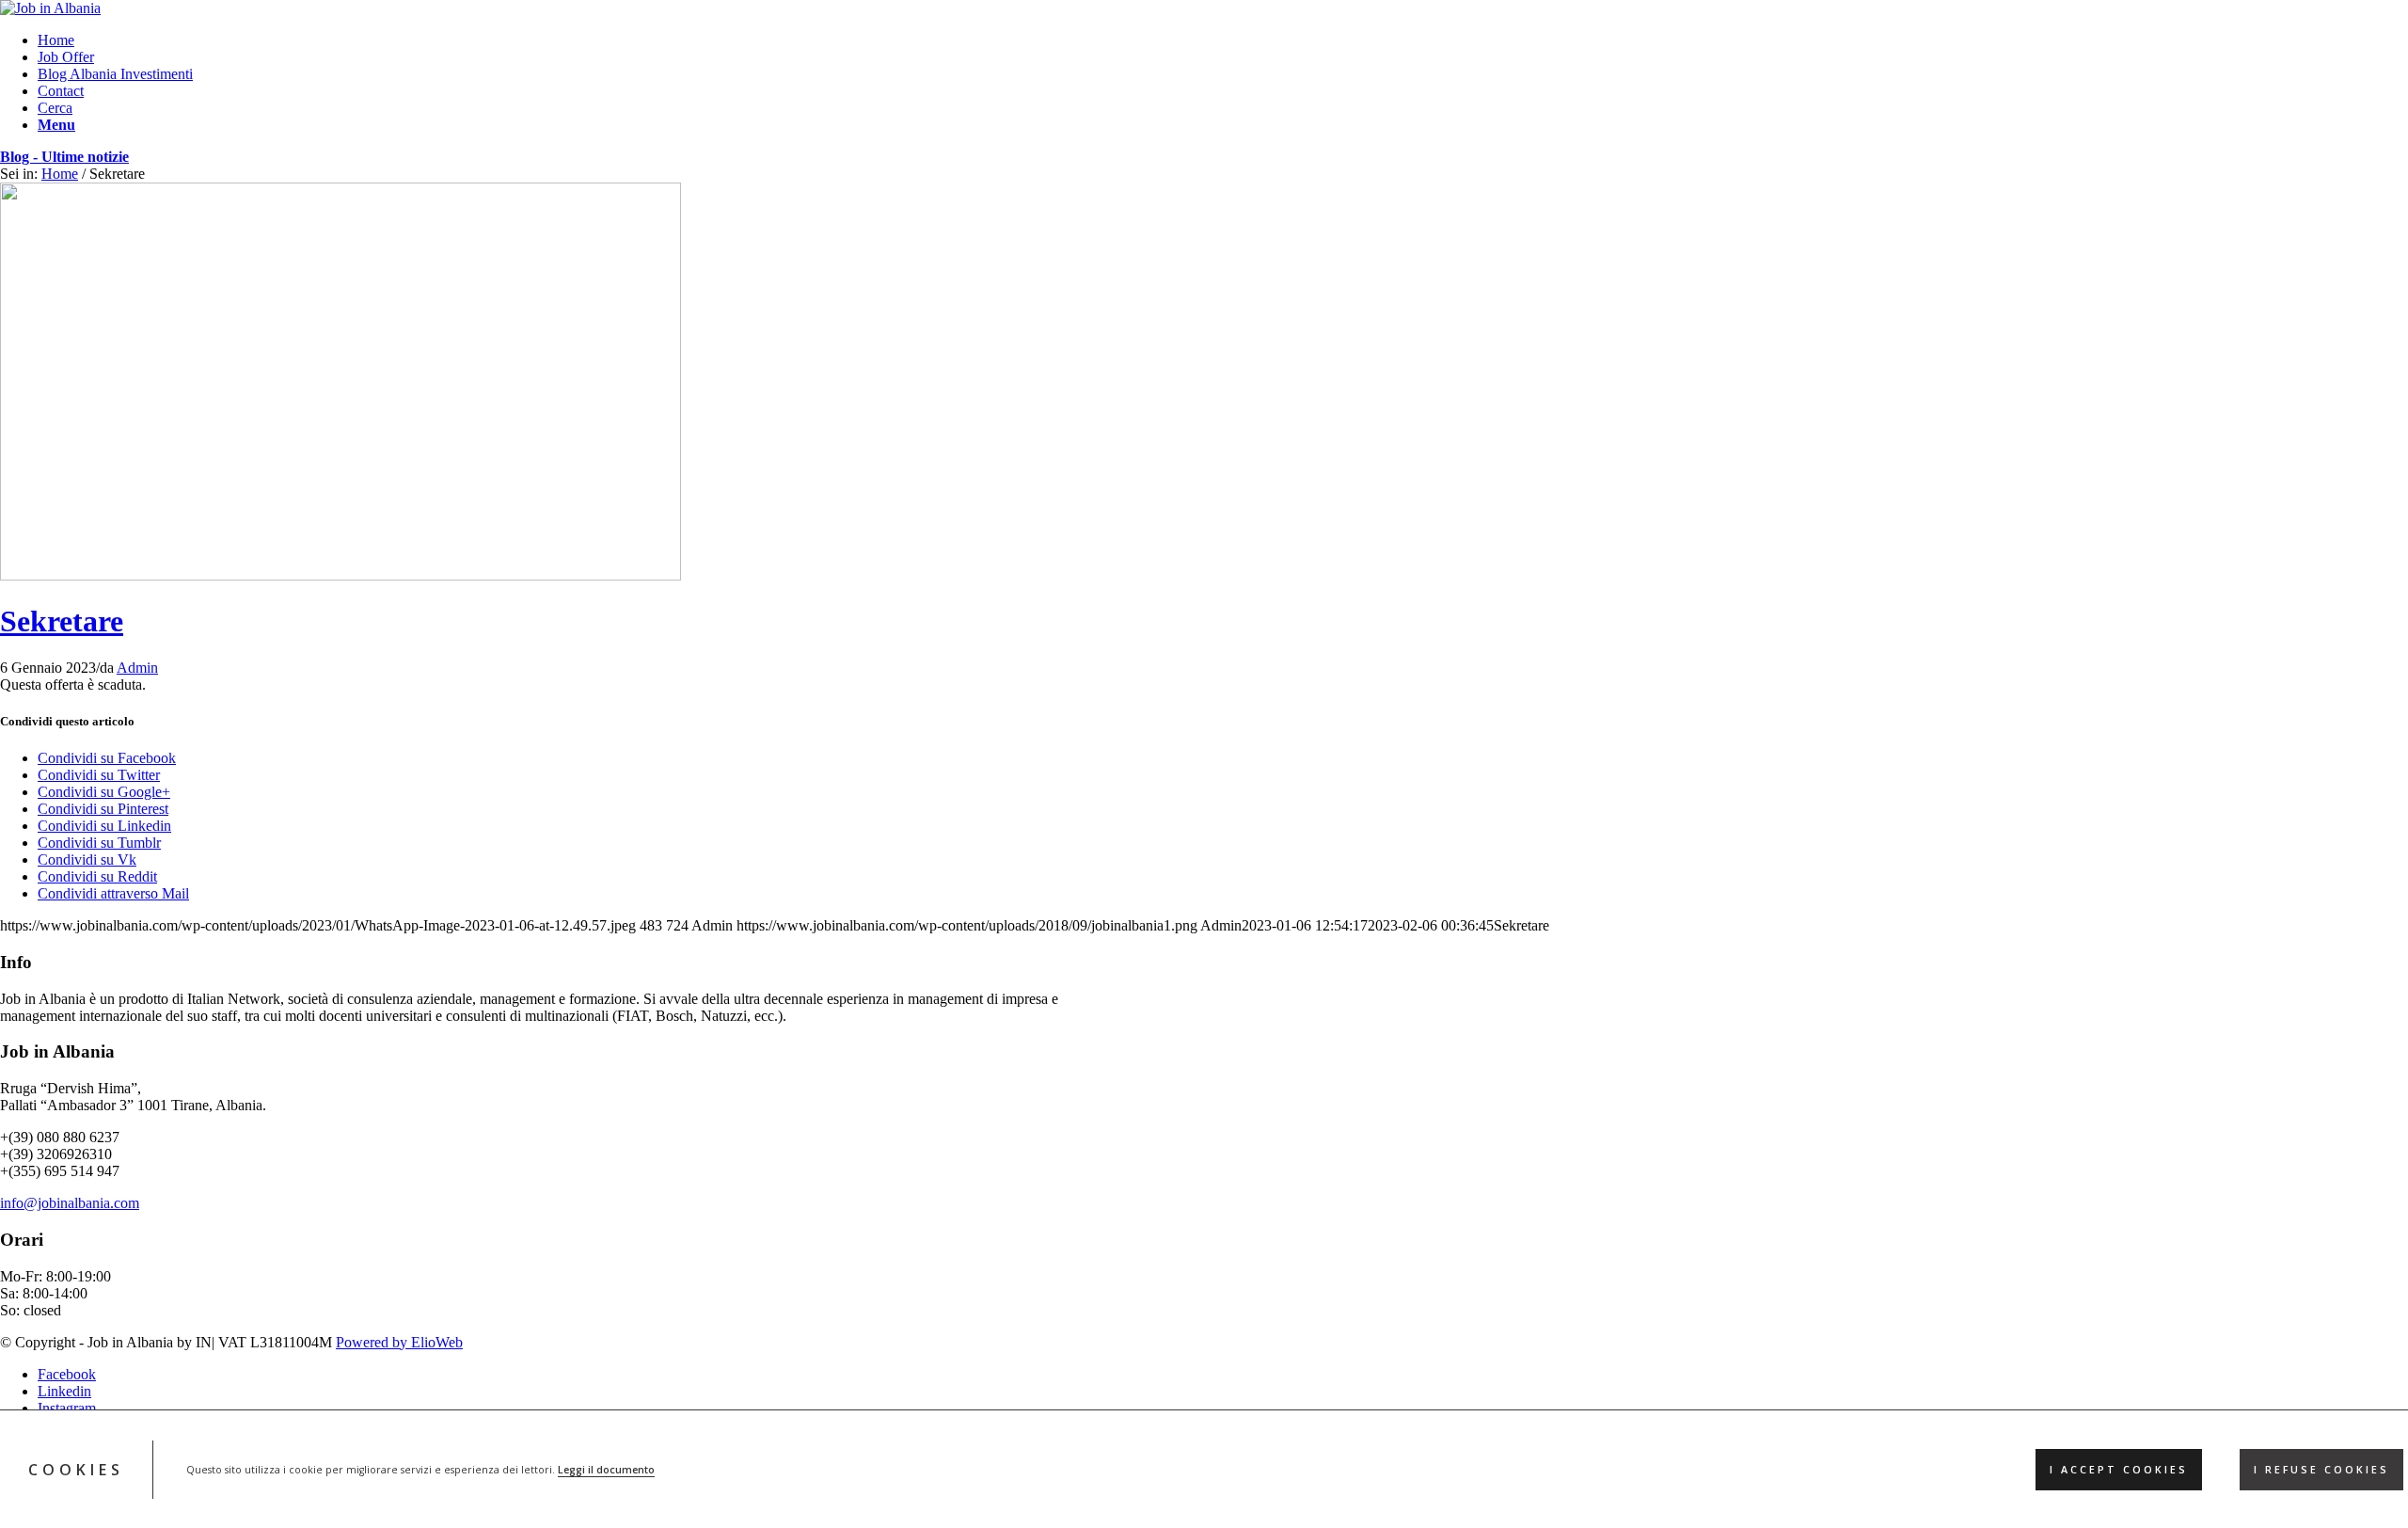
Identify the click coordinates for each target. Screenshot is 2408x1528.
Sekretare (62, 621)
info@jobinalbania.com (70, 1203)
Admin (137, 668)
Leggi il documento (606, 1470)
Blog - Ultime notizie (64, 157)
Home (60, 174)
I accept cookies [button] (2119, 1470)
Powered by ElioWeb (399, 1342)
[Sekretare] (341, 575)
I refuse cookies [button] (2321, 1470)
